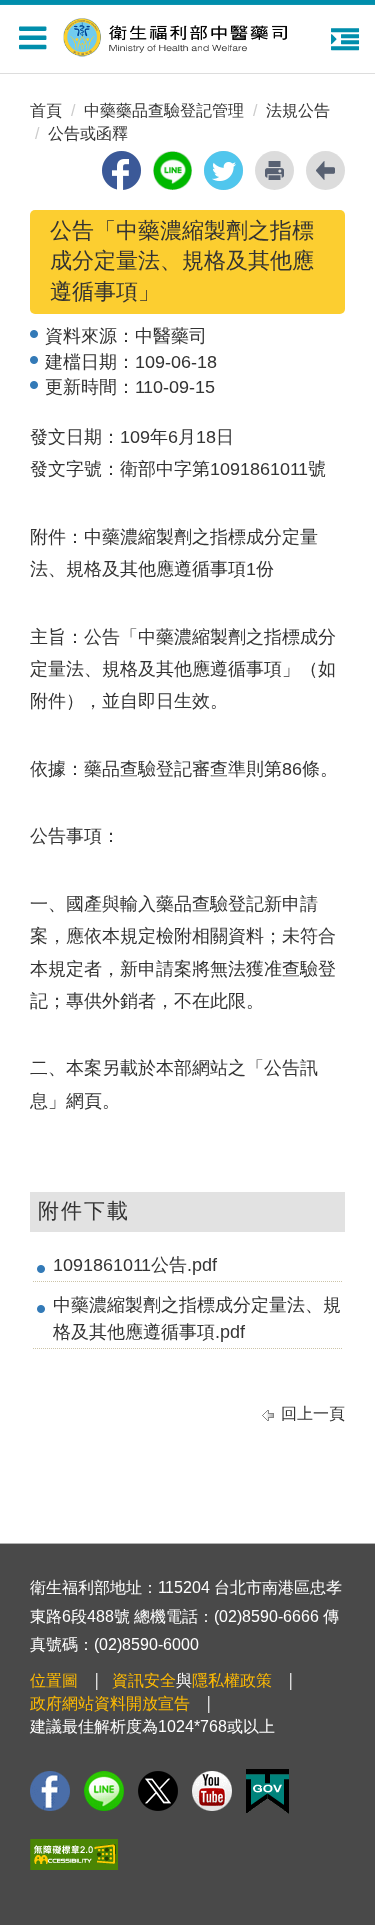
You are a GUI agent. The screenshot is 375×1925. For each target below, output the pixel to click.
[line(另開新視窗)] (172, 170)
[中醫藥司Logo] (198, 34)
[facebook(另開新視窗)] (121, 170)
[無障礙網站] (74, 1854)
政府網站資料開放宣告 (110, 1703)
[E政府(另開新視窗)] (267, 1791)
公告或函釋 (88, 133)
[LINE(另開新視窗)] (104, 1791)
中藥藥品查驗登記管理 (164, 110)
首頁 (46, 110)
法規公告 (298, 110)
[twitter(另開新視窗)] (223, 170)
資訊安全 (144, 1680)
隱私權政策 (232, 1680)
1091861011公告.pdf (135, 1265)
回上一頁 (313, 1413)
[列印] (274, 170)
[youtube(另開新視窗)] (212, 1791)
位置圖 (54, 1680)
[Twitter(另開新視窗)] (158, 1791)
